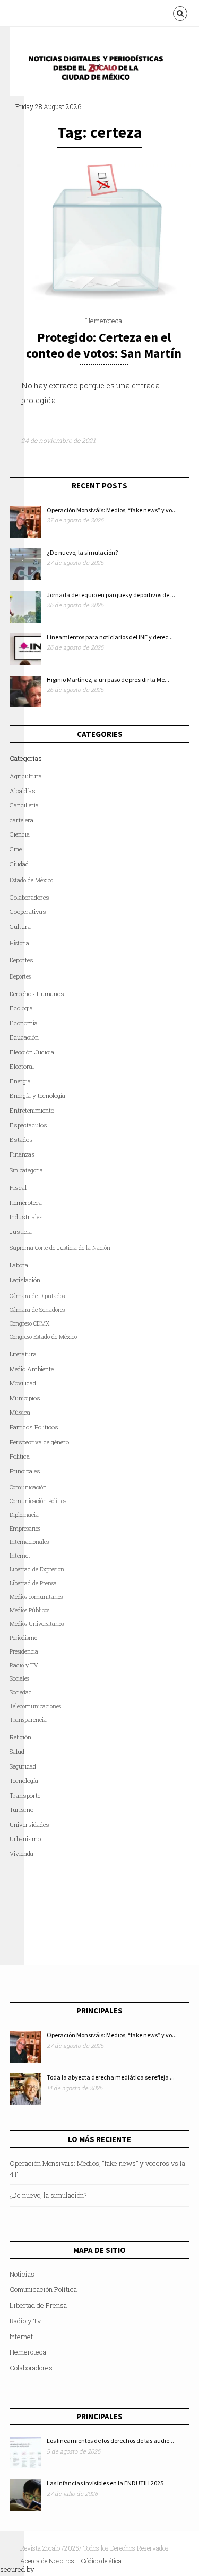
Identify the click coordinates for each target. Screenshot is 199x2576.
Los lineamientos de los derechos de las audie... (110, 2441)
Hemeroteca (104, 321)
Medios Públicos (29, 1610)
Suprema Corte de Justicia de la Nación (60, 1248)
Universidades (29, 1824)
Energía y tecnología (37, 1095)
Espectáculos (28, 1125)
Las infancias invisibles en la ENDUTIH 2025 (105, 2483)
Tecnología (24, 1780)
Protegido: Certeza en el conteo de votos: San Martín (104, 345)
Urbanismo (25, 1839)
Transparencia (28, 1720)
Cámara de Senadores (37, 1310)
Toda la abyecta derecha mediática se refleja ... (111, 2077)
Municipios (25, 1398)
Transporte (25, 1795)
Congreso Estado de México (43, 1337)
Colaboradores (29, 897)
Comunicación (28, 1487)
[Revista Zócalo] (103, 71)
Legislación (25, 1280)
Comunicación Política (38, 1501)
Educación (24, 1037)
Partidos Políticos (34, 1427)
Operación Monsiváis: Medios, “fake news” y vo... (112, 510)
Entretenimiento (32, 1110)
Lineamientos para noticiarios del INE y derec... (110, 637)
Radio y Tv (25, 2321)
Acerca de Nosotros (47, 2561)
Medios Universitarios (37, 1624)
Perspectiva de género (39, 1442)
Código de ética (101, 2561)
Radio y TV (24, 1665)
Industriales (26, 1217)
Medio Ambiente (32, 1369)
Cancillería (24, 805)
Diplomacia (24, 1515)
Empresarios (25, 1529)
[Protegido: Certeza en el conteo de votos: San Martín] (104, 297)
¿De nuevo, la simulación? (82, 552)
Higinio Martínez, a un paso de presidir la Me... (108, 679)
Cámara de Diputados (37, 1296)
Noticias (22, 2274)
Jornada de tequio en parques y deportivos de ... (111, 595)
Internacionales (29, 1542)
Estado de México (31, 880)
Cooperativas (28, 912)
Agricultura (26, 776)
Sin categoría (26, 1170)
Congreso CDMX (29, 1323)
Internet (21, 2337)
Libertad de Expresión (37, 1569)
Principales (25, 1471)
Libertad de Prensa (33, 1583)
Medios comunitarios (36, 1597)
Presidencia (24, 1651)
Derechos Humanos (37, 994)
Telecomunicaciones (35, 1706)
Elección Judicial (33, 1052)
